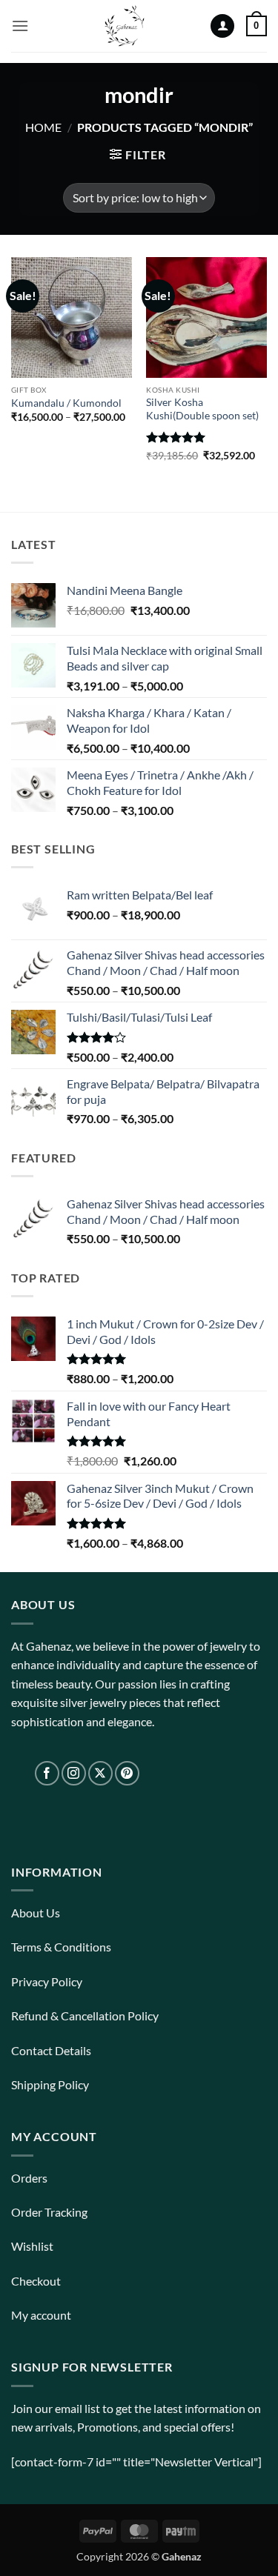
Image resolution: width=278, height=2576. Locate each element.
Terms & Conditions (61, 1947)
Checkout (36, 2281)
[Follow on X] (100, 1773)
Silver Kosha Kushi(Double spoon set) (202, 409)
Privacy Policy (47, 1981)
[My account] (222, 26)
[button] (20, 26)
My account (41, 2315)
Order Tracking (49, 2212)
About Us (36, 1913)
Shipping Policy (50, 2084)
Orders (29, 2178)
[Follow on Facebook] (47, 1773)
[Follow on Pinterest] (127, 1773)
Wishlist (32, 2246)
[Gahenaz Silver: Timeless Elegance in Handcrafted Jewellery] (125, 26)
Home (43, 127)
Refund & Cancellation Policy (85, 2016)
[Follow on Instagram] (74, 1773)
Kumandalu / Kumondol (66, 403)
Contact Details (51, 2050)
